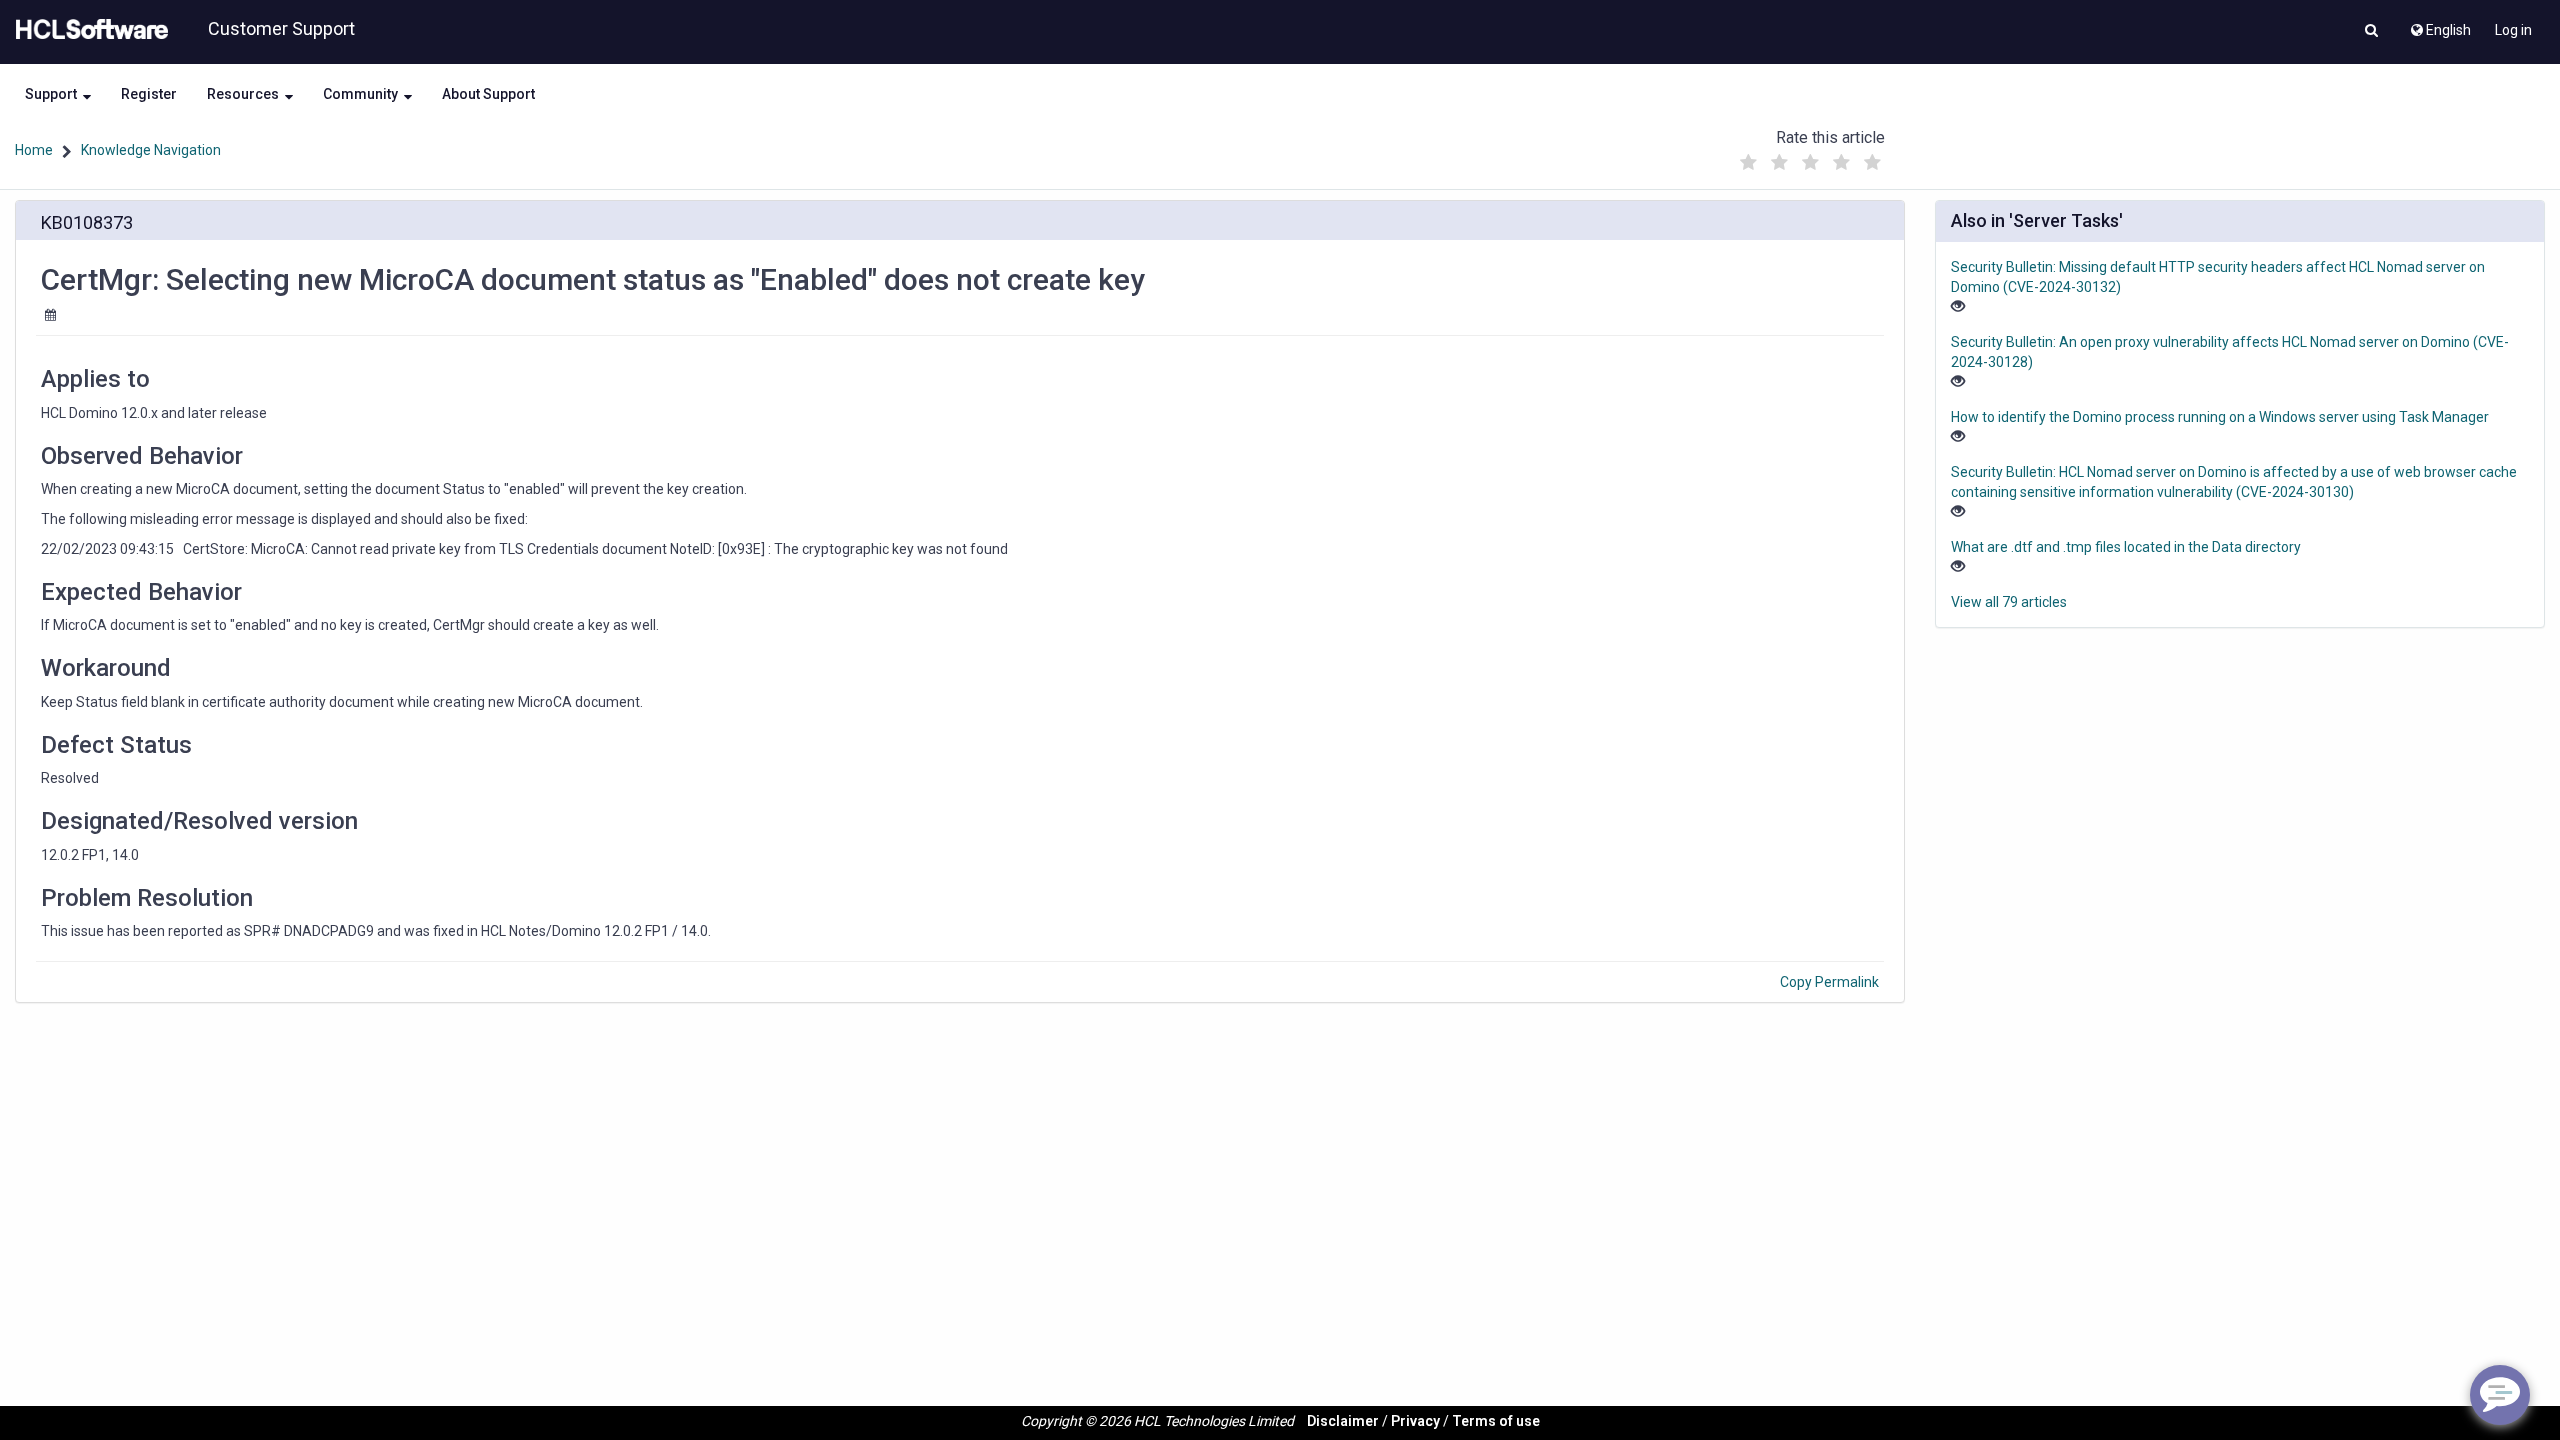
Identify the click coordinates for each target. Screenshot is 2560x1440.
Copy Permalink (1829, 982)
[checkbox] (1749, 163)
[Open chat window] (2500, 1395)
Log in (2513, 30)
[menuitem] (2439, 25)
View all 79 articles (2009, 602)
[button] (2371, 32)
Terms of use (1496, 1421)
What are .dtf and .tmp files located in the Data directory (2126, 547)
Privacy (1415, 1421)
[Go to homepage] (88, 30)
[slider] (1811, 157)
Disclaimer (1343, 1421)
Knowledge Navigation (151, 150)
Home (34, 150)
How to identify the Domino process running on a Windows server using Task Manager (2220, 417)
